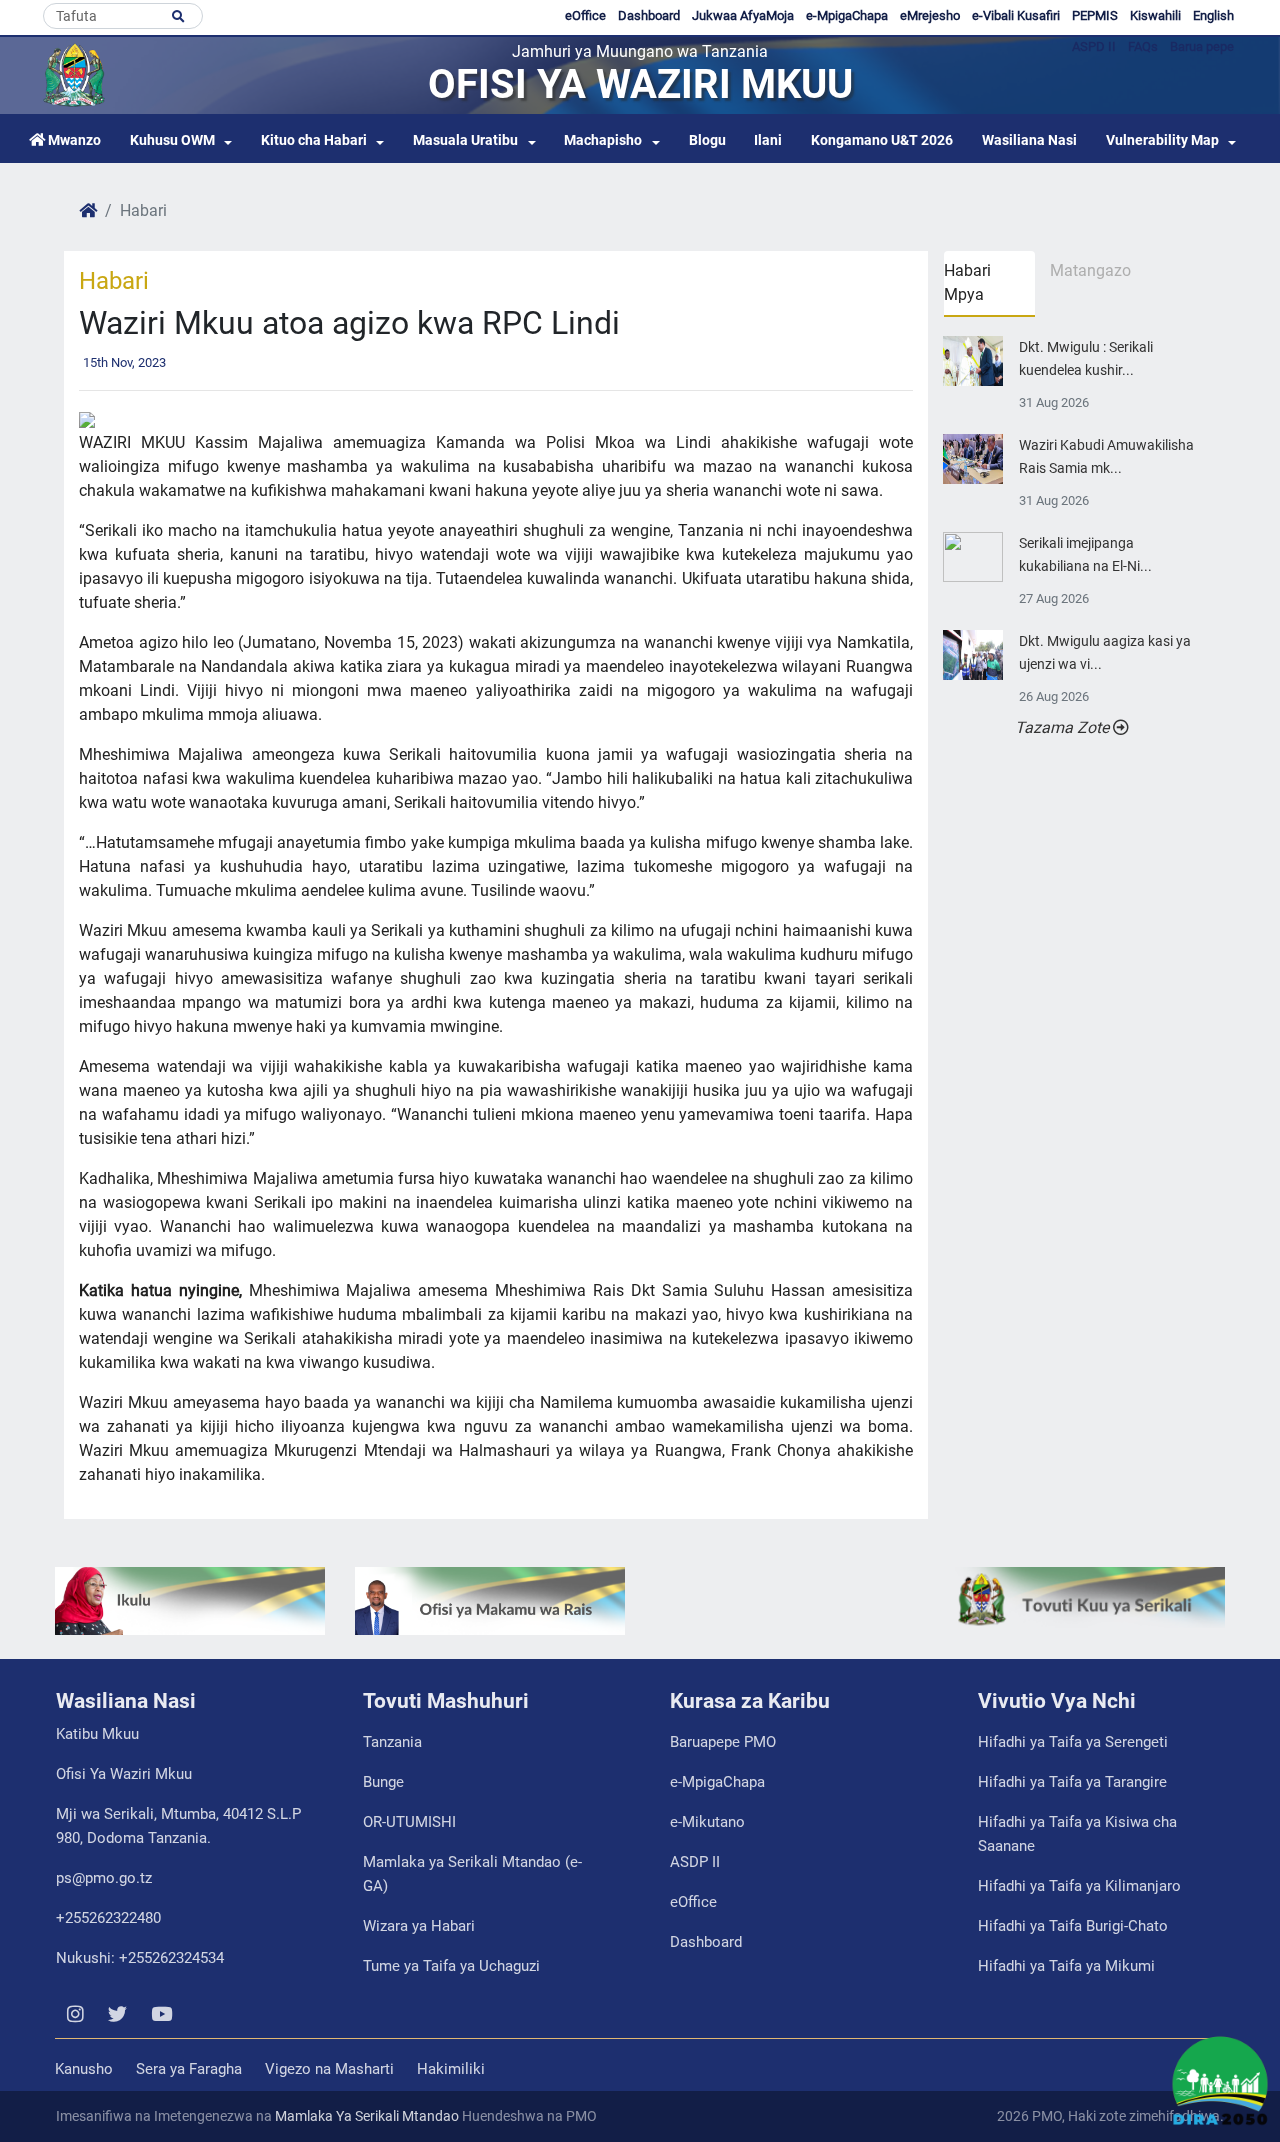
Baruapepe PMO (723, 1742)
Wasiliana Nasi (1029, 140)
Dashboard (649, 15)
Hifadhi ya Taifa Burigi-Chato (1073, 1926)
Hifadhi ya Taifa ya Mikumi (1066, 1966)
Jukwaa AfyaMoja (743, 15)
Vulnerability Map (1162, 140)
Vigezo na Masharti (329, 2069)
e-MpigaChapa (847, 15)
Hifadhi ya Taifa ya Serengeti (1073, 1742)
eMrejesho (930, 15)
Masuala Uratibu (465, 140)
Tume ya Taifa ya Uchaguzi (451, 1966)
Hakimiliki (451, 2069)
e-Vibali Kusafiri (1016, 15)
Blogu (707, 140)
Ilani (768, 140)
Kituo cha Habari (314, 140)
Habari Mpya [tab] (967, 282)
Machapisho (603, 140)
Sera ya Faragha (189, 2069)
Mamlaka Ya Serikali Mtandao (367, 2116)
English (1213, 15)
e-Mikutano (707, 1822)
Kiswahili (1155, 15)
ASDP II (695, 1862)
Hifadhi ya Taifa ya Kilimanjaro (1079, 1886)
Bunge (383, 1782)
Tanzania (392, 1742)
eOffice (585, 15)
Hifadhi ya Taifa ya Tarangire (1072, 1782)
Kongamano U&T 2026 (882, 140)
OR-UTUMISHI (409, 1822)
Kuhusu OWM (172, 140)
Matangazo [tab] (1090, 270)
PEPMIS (1095, 15)
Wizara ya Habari (419, 1926)
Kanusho (84, 2069)
